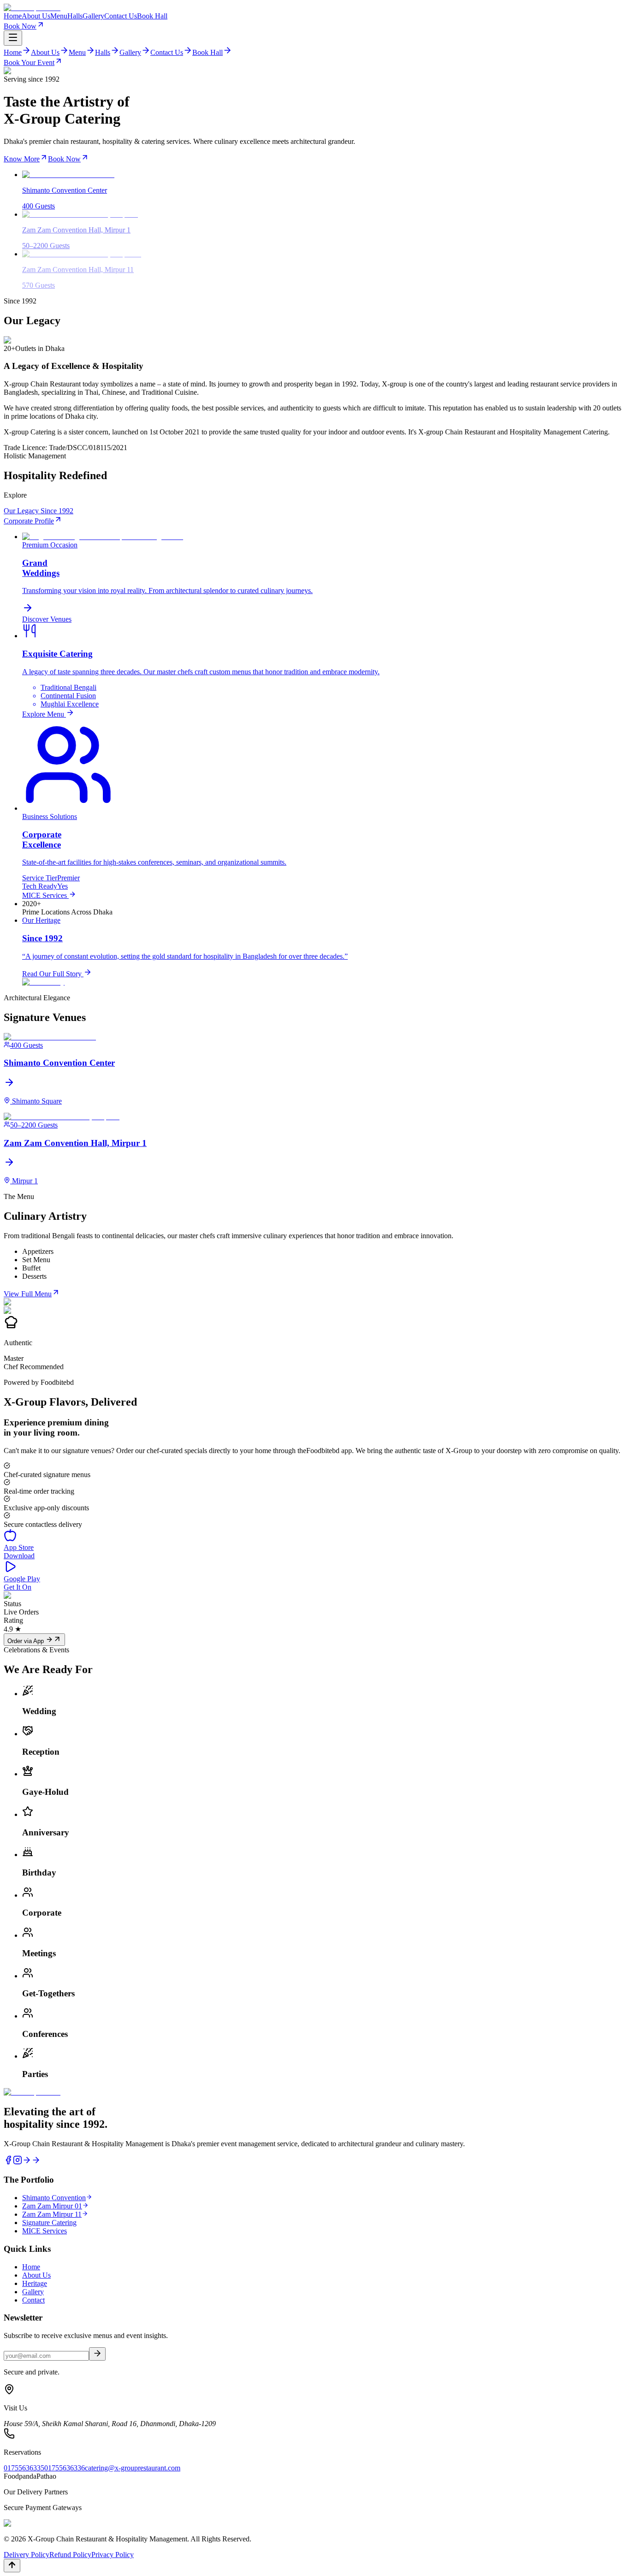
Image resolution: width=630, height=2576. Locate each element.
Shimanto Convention (54, 2198)
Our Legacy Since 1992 (39, 511)
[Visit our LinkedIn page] (27, 2162)
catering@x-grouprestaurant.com (133, 2468)
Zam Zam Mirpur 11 (52, 2214)
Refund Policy (70, 2555)
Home (13, 16)
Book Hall (152, 16)
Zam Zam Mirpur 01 (52, 2206)
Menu (59, 16)
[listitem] (315, 1069)
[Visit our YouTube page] (36, 2162)
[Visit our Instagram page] (18, 2162)
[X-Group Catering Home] (315, 8)
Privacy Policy (113, 2555)
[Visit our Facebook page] (8, 2162)
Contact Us (121, 16)
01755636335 (24, 2468)
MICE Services (45, 2231)
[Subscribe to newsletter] (97, 2354)
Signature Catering (49, 2223)
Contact (33, 2300)
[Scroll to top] (12, 2566)
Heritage (35, 2283)
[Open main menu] (13, 38)
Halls (75, 16)
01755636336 (65, 2468)
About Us (36, 16)
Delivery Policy (27, 2555)
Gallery (93, 16)
